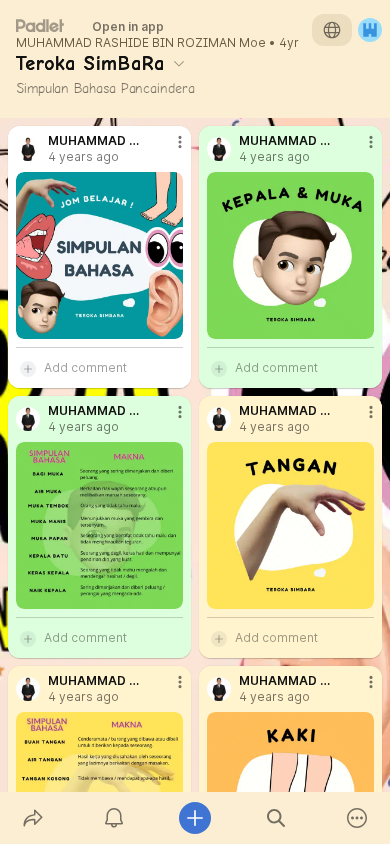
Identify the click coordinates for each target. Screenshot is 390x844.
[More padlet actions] (357, 818)
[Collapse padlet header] (179, 63)
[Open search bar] (276, 818)
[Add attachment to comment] (28, 368)
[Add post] (194, 818)
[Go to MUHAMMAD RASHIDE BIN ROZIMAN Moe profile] (28, 149)
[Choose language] (332, 30)
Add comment (85, 367)
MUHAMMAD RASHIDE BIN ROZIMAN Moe (141, 43)
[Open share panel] (32, 818)
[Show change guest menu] (370, 30)
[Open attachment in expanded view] (99, 255)
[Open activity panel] (113, 818)
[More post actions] (167, 150)
